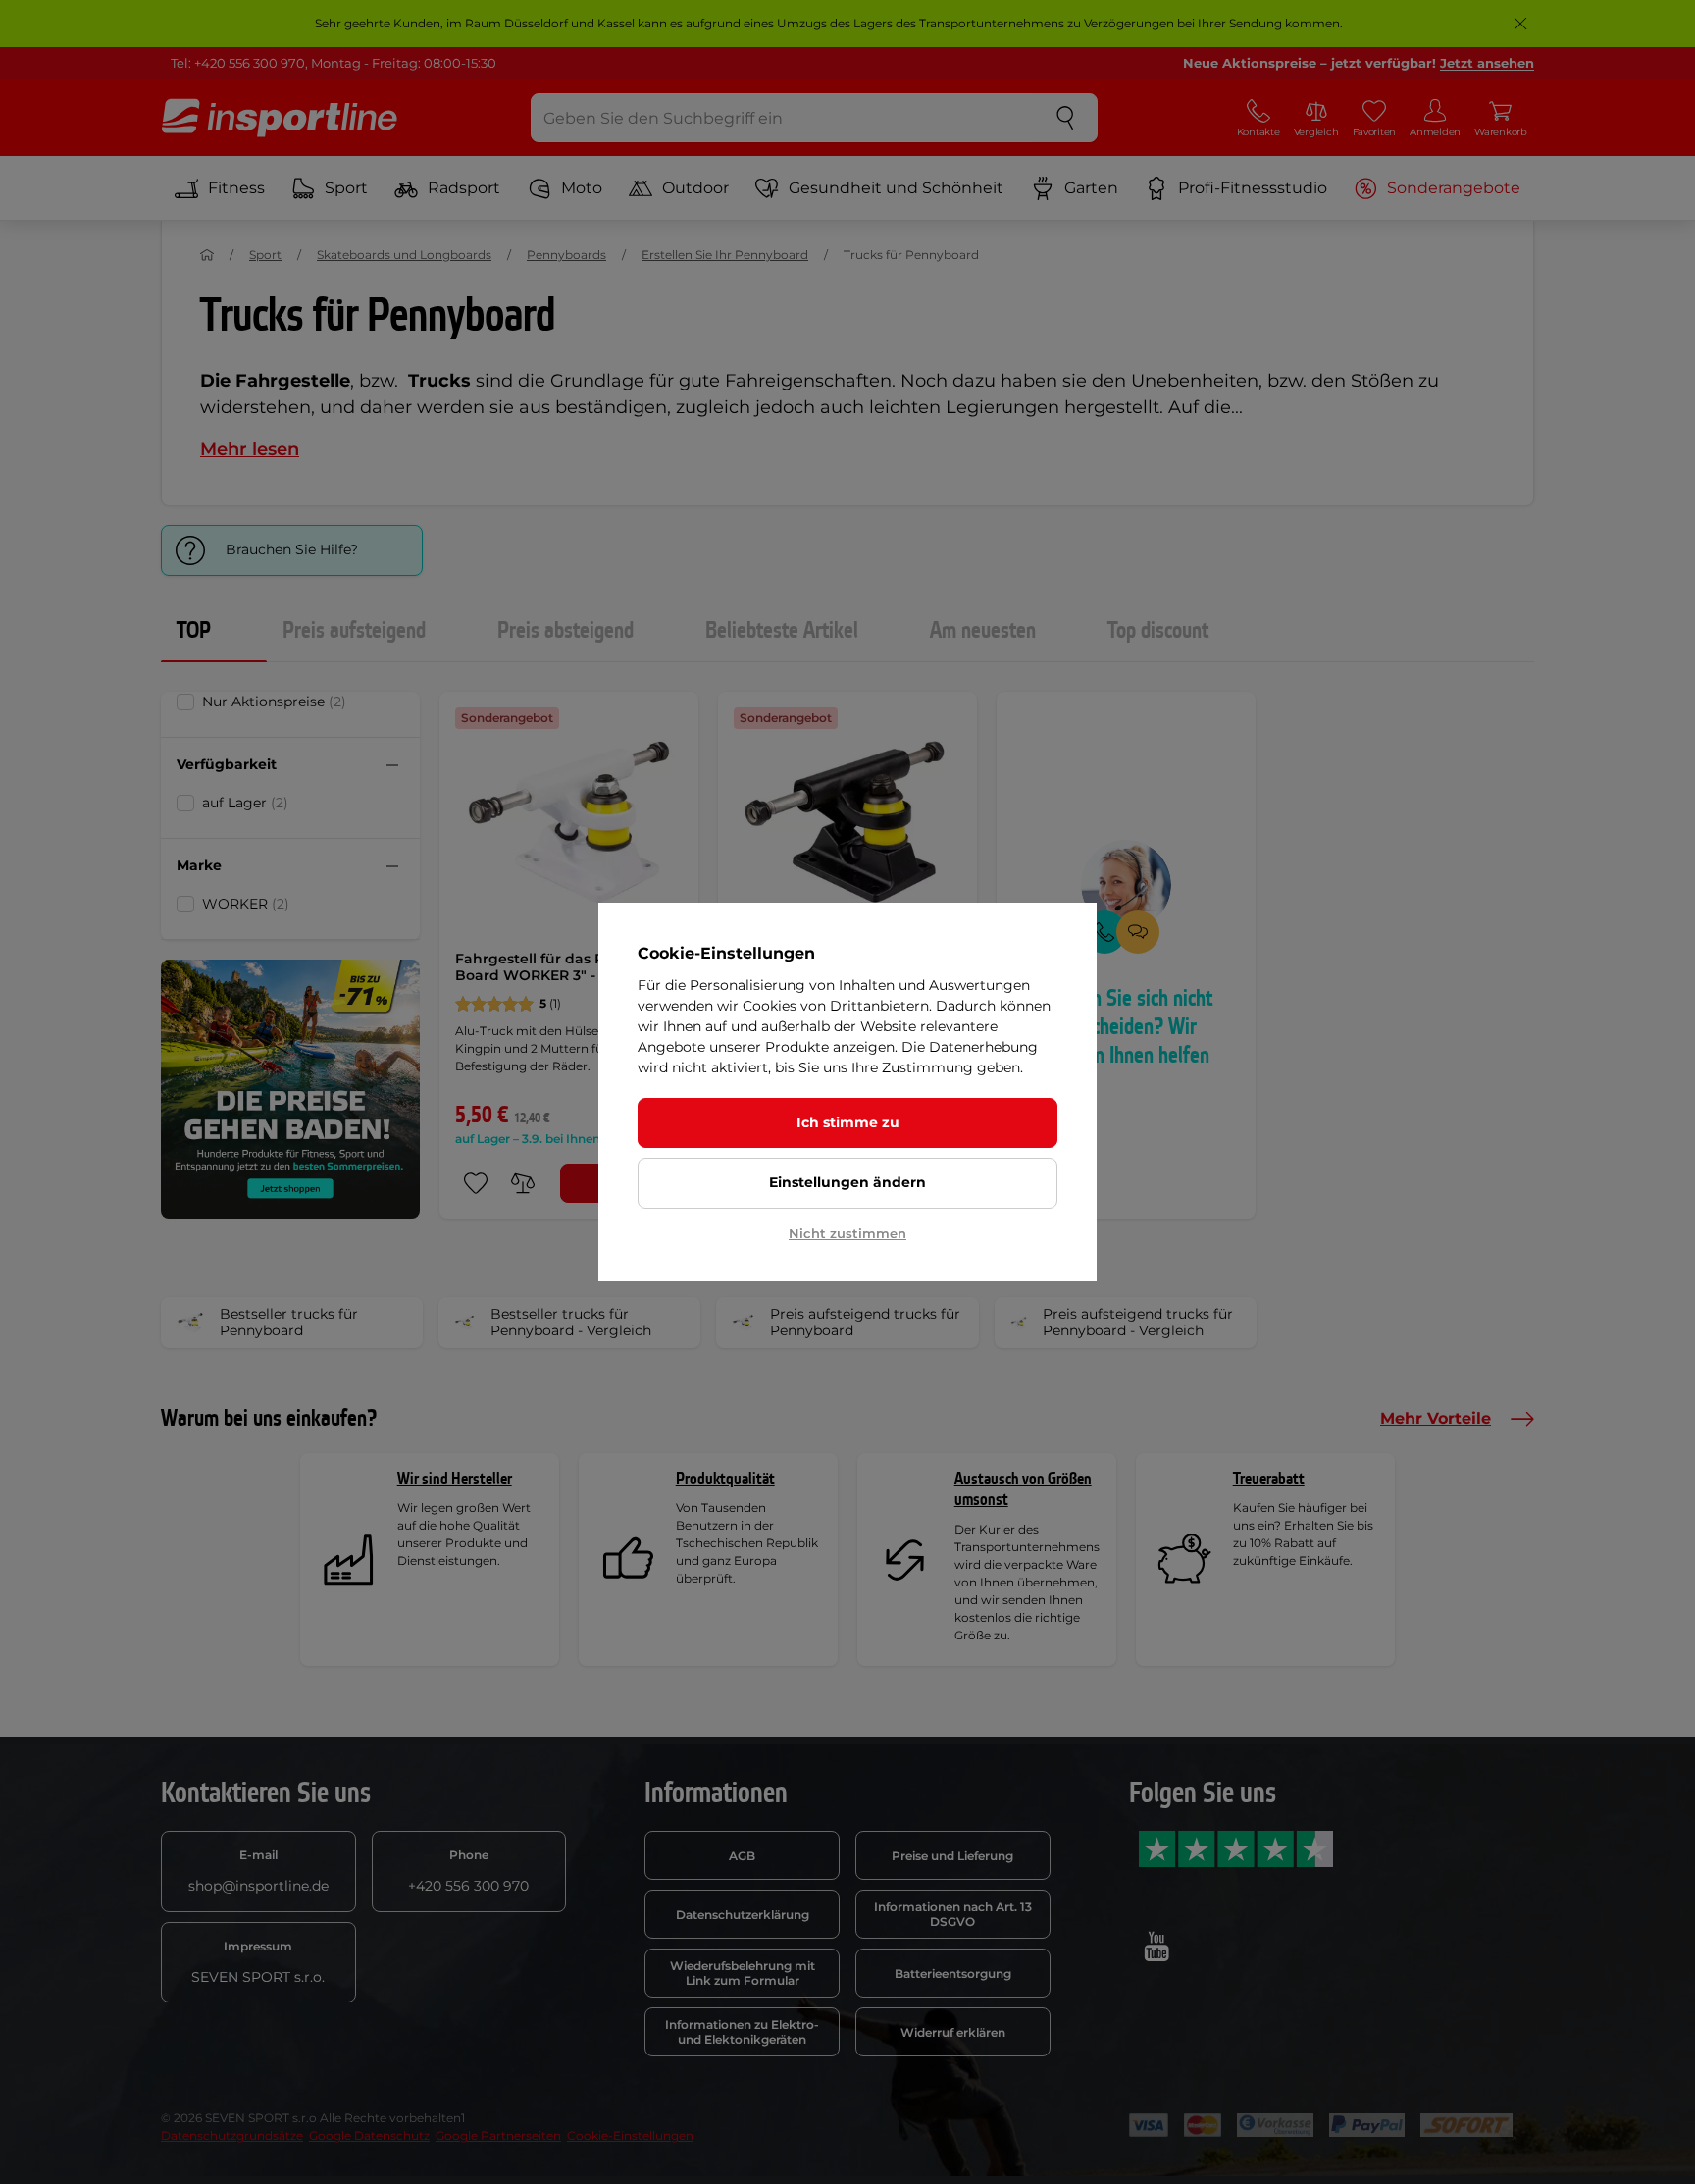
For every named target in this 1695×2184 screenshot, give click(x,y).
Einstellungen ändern (847, 1182)
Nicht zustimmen (847, 1233)
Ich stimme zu (848, 1122)
